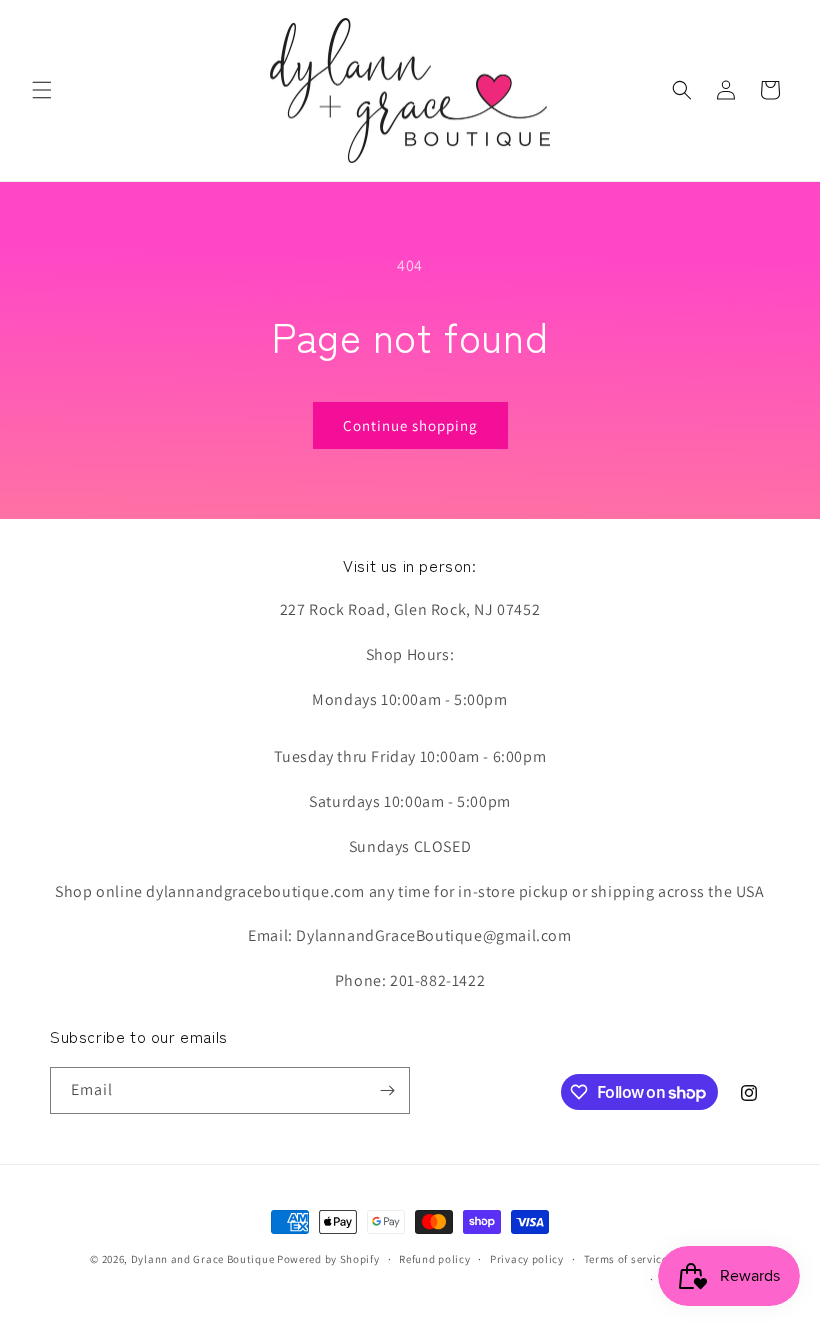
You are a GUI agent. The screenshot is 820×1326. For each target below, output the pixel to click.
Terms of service (626, 1259)
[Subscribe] (387, 1090)
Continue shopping (410, 425)
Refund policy (434, 1259)
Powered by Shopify (328, 1259)
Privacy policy (527, 1259)
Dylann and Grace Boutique (203, 1259)
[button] (42, 90)
